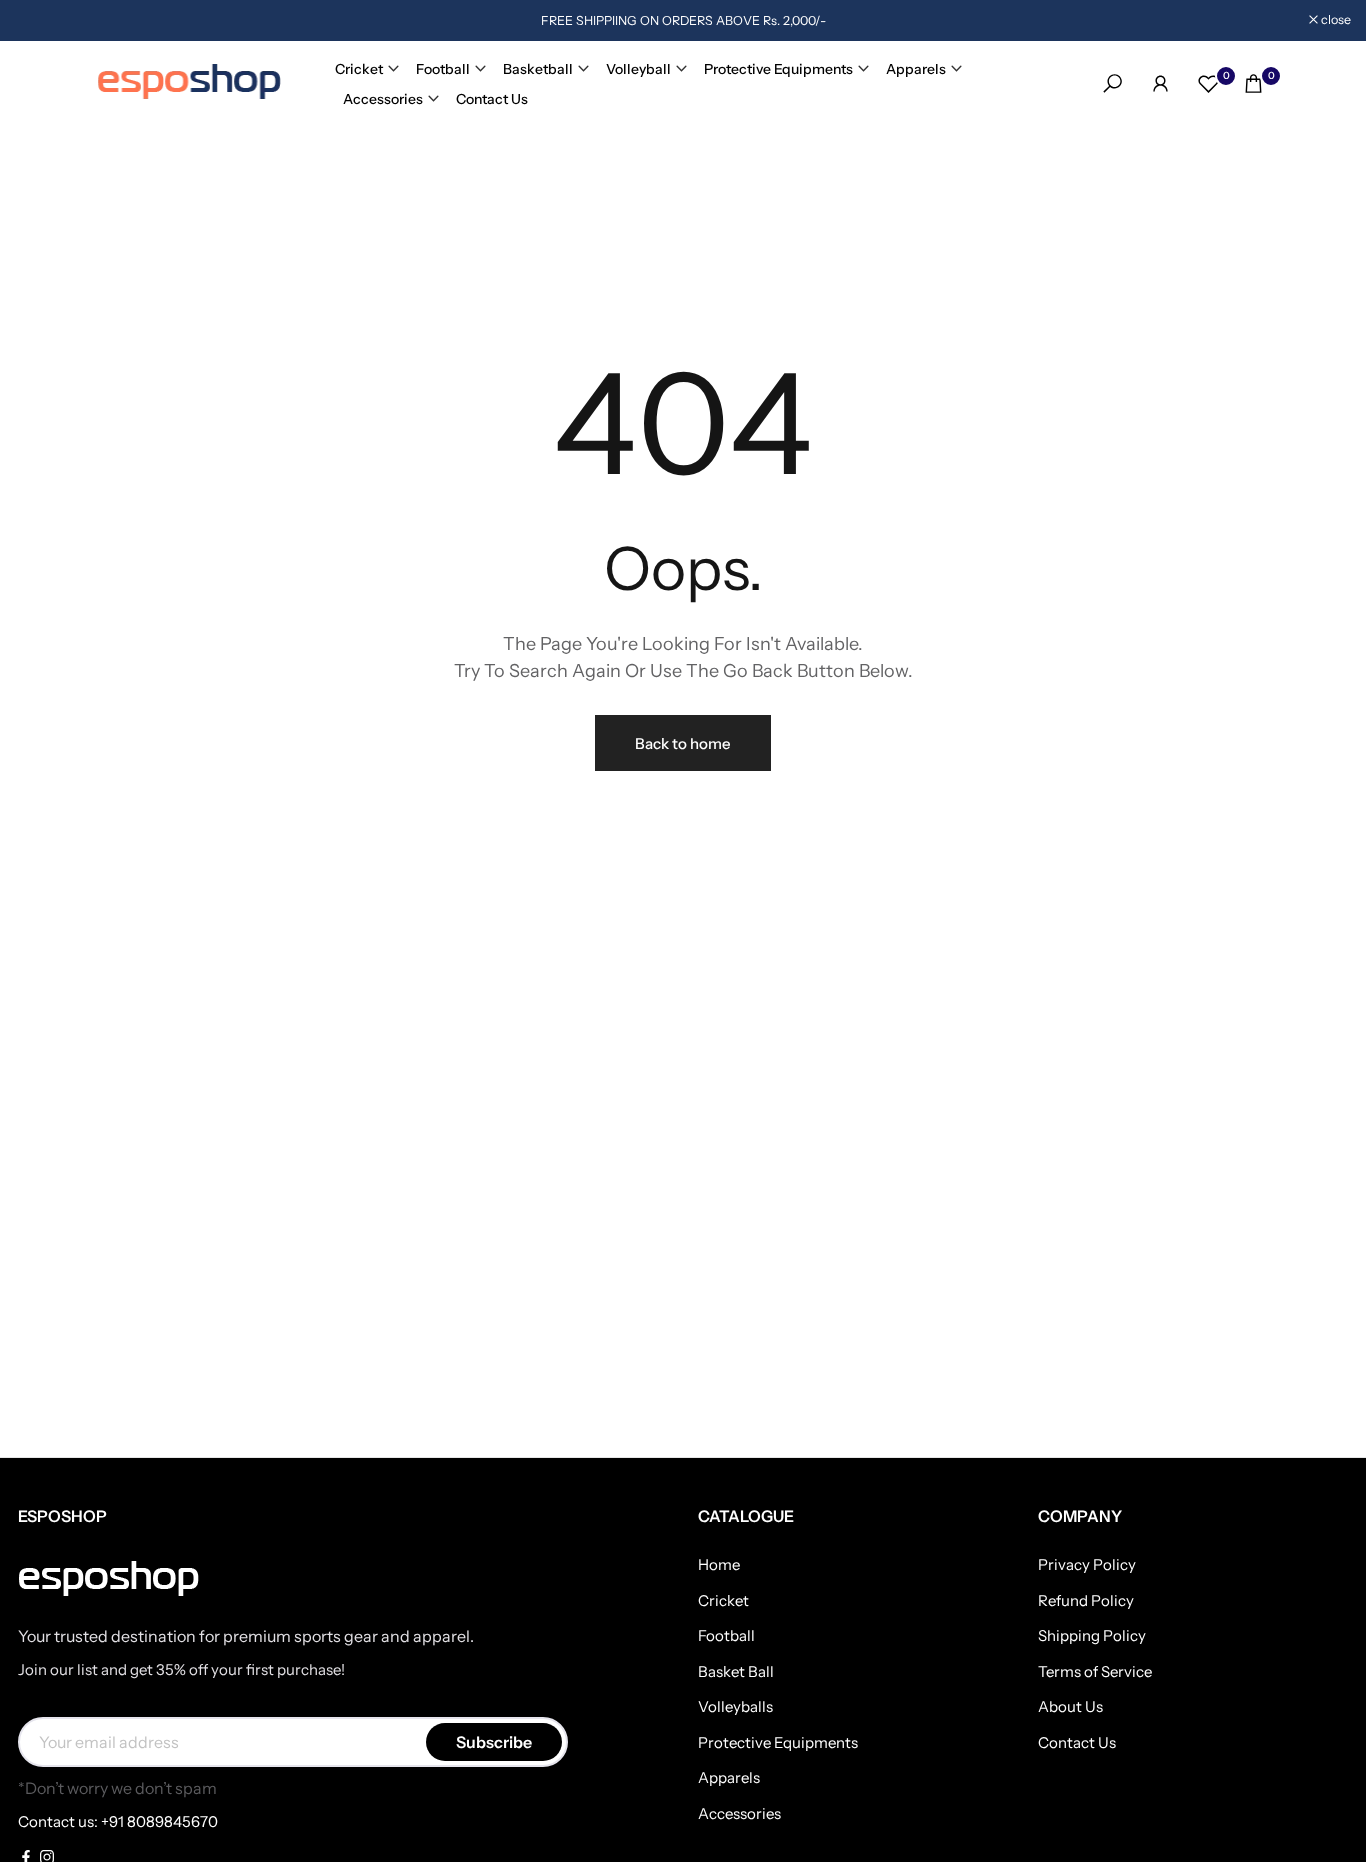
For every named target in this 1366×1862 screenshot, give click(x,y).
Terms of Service (1095, 1671)
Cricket (359, 69)
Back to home (683, 743)
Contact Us (492, 99)
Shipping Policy (1092, 1635)
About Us (1070, 1706)
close (40, 20)
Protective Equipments (778, 69)
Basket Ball (736, 1671)
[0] (1208, 83)
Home (719, 1564)
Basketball (538, 69)
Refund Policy (1086, 1600)
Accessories (383, 99)
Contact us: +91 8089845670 (118, 1821)
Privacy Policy (1087, 1564)
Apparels (916, 69)
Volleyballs (735, 1706)
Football (443, 69)
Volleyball (638, 69)
